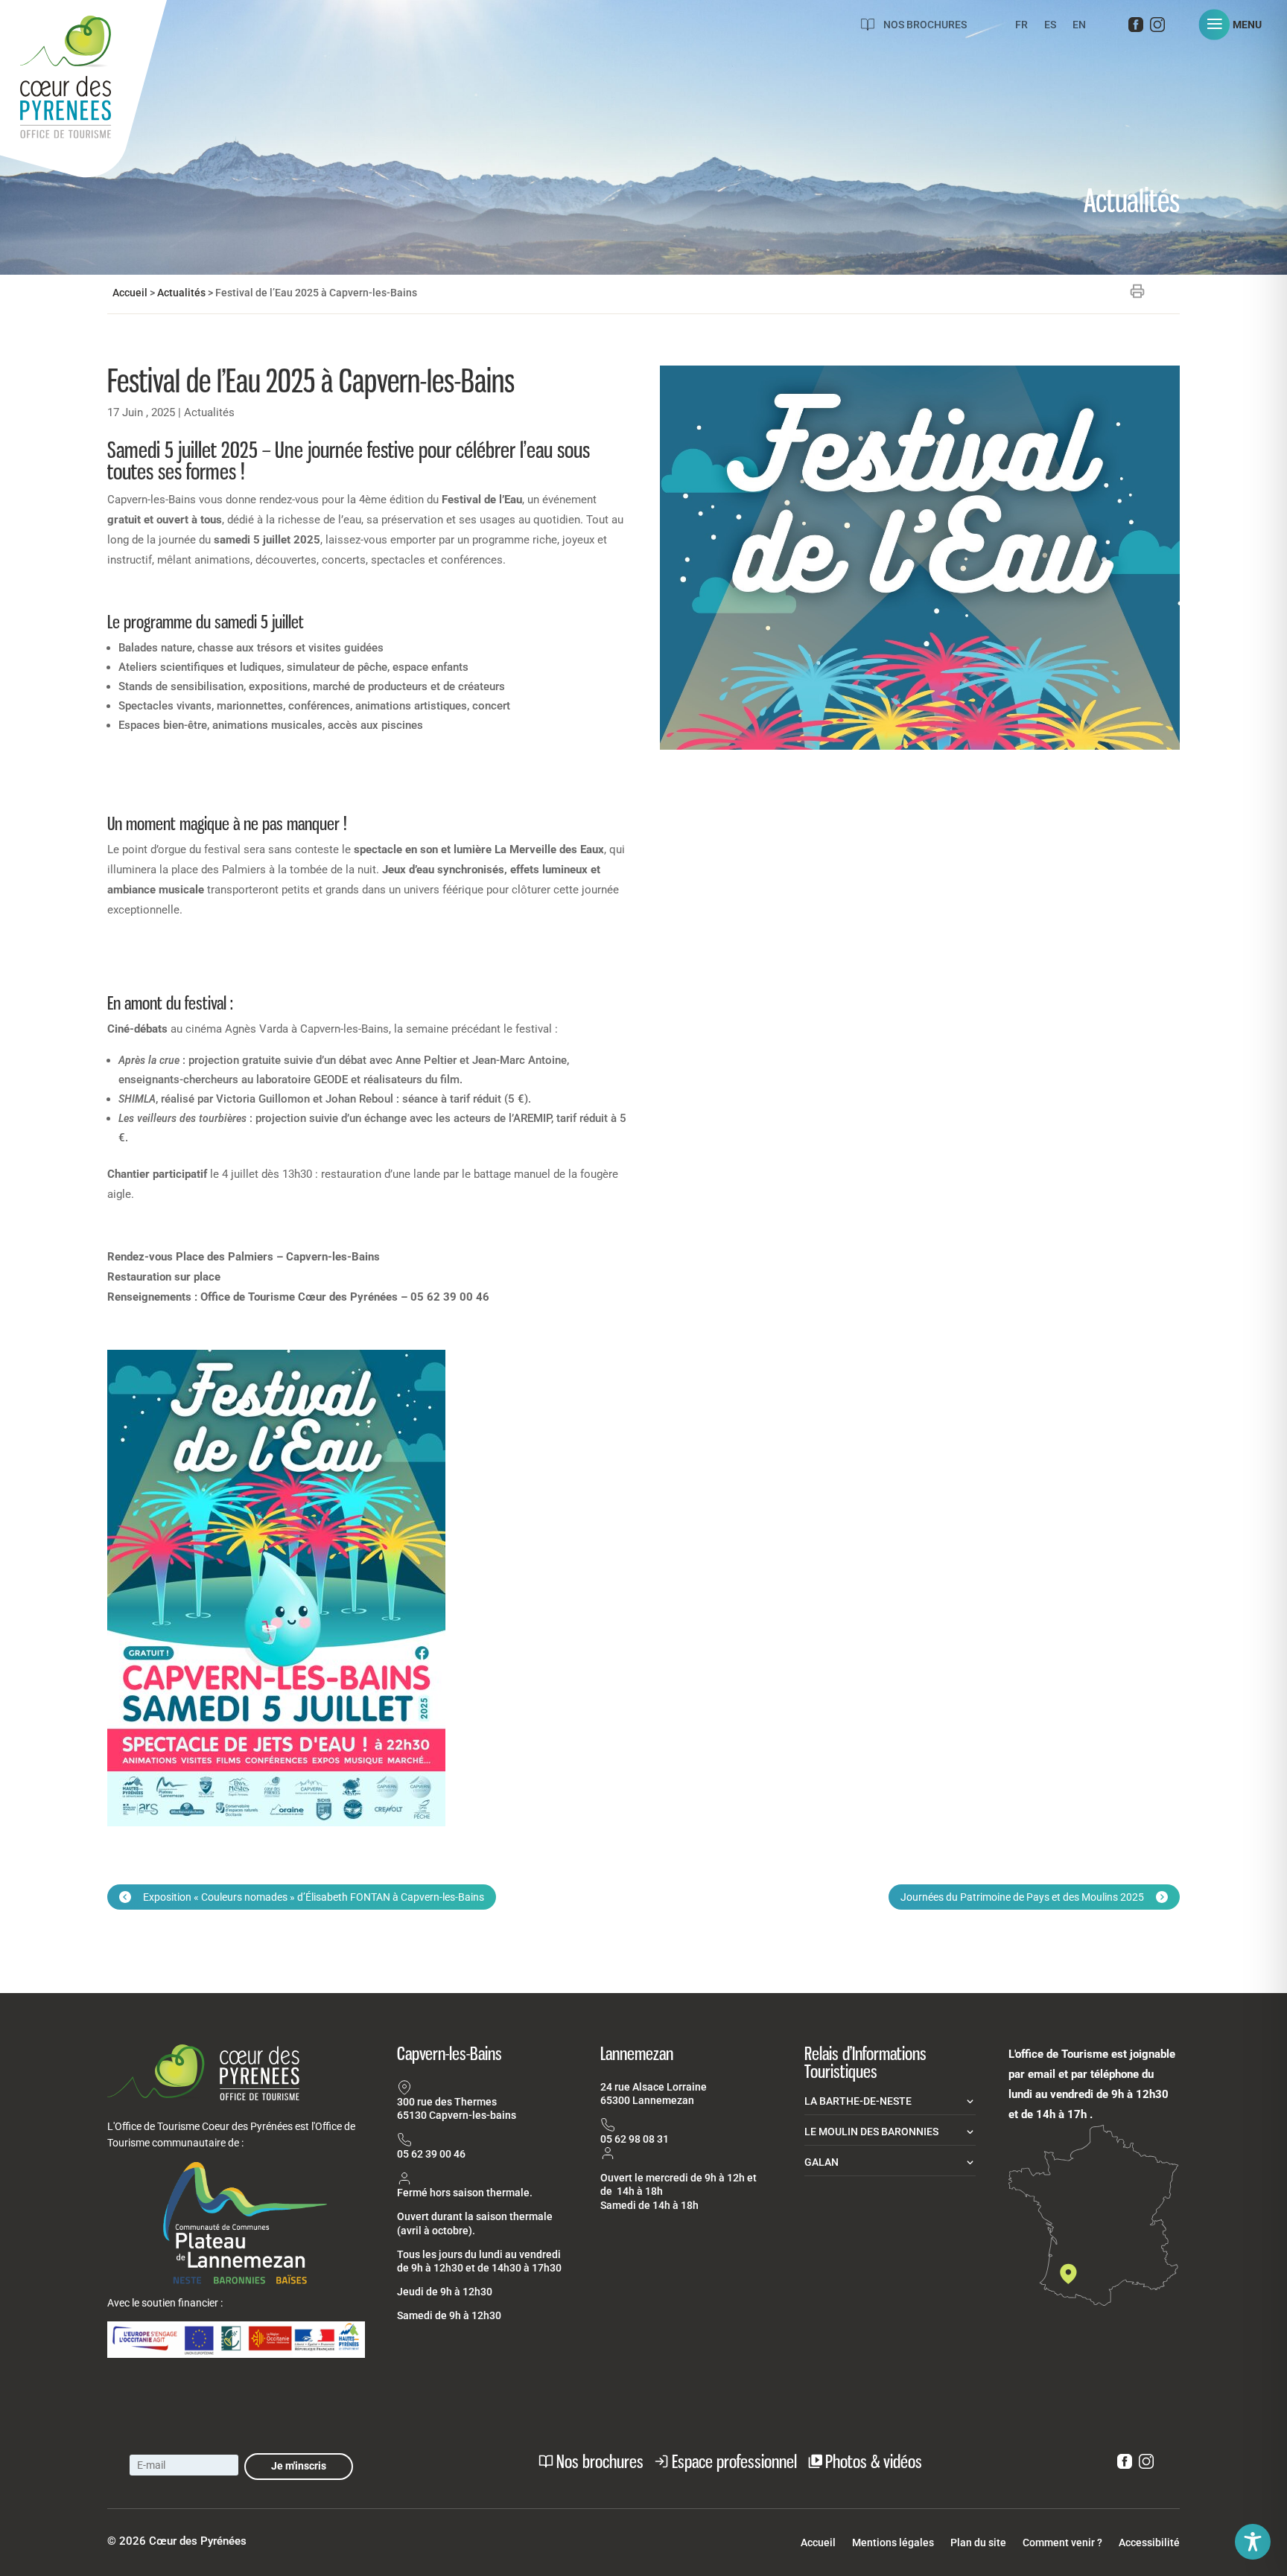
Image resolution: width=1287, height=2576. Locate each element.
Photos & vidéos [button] (874, 2461)
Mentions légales (893, 2543)
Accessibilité (1149, 2543)
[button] (1236, 25)
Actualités (181, 293)
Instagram (1157, 28)
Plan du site (978, 2543)
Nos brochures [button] (600, 2461)
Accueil (130, 293)
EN (1079, 25)
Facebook (1136, 28)
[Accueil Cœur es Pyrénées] (83, 93)
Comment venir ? (1062, 2543)
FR (1021, 25)
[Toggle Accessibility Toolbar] (1253, 2542)
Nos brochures (925, 25)
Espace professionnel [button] (734, 2461)
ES (1050, 25)
